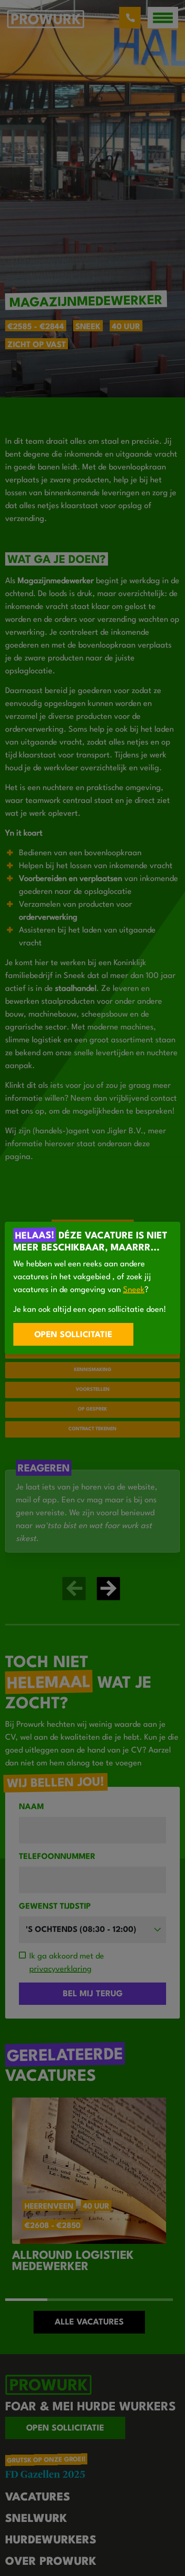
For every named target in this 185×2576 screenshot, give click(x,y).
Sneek (134, 1290)
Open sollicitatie (73, 1335)
